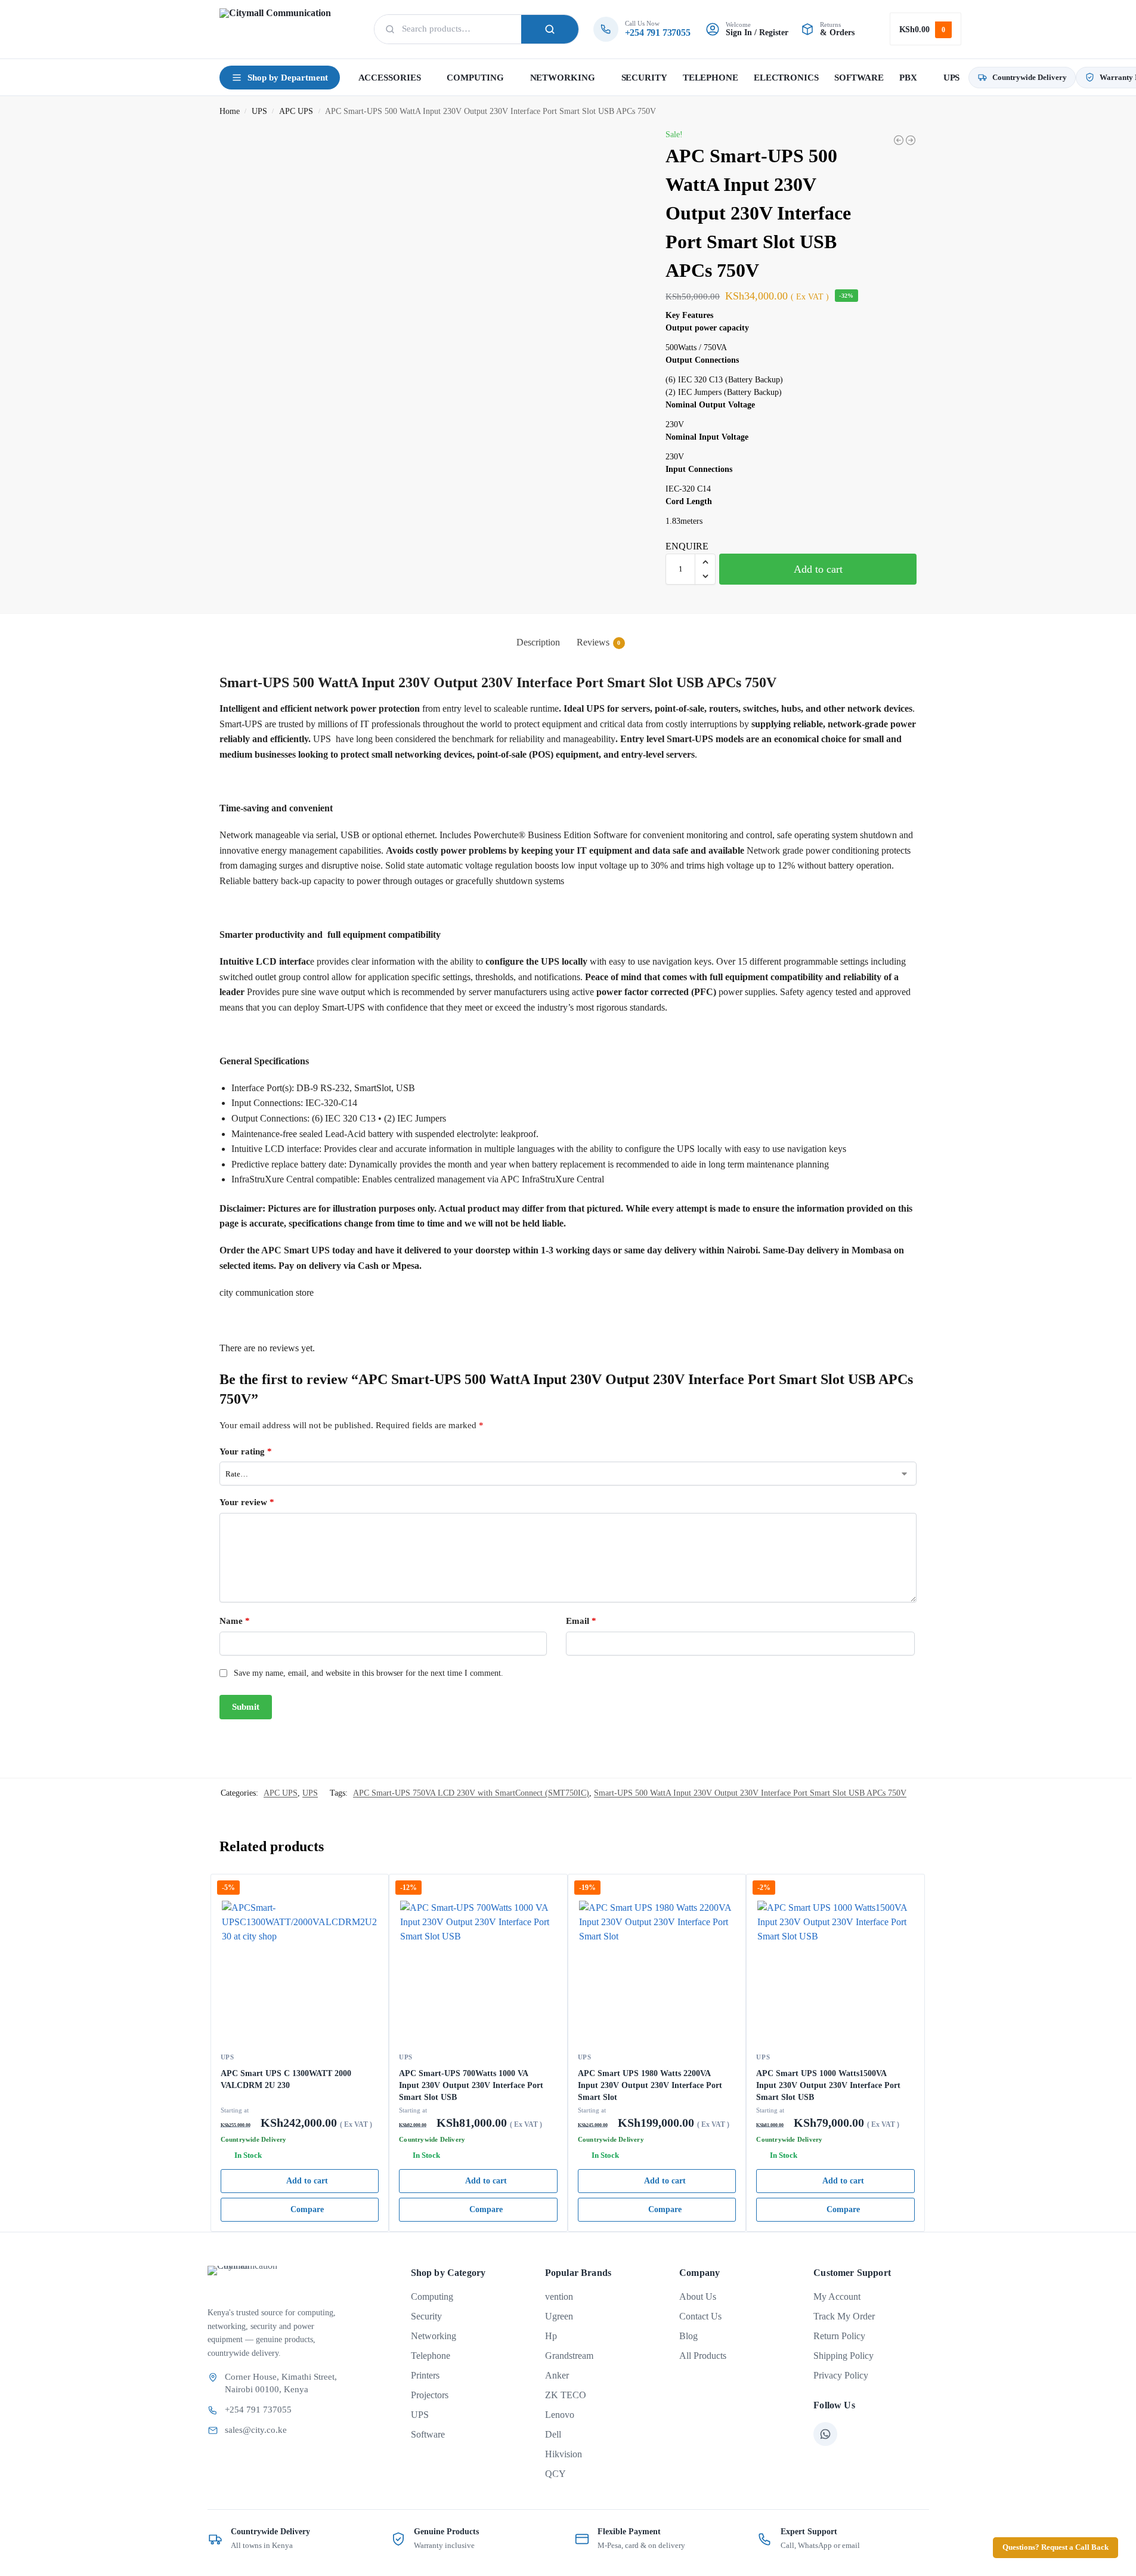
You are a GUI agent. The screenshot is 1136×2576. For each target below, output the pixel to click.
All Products (703, 2356)
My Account (837, 2297)
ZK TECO (566, 2395)
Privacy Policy (841, 2375)
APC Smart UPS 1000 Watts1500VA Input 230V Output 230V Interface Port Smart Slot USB (828, 2085)
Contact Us (700, 2316)
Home (230, 111)
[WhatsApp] (825, 2434)
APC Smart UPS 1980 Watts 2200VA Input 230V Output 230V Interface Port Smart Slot (650, 2085)
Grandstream (569, 2356)
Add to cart (818, 569)
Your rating (246, 1451)
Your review (247, 1502)
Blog (688, 2336)
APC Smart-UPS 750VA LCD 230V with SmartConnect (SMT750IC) (471, 1793)
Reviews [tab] (599, 642)
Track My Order (844, 2316)
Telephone (431, 2356)
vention (559, 2297)
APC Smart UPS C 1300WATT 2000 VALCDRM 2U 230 (286, 2079)
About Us (698, 2297)
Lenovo (560, 2415)
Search (550, 29)
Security (426, 2316)
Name (235, 1621)
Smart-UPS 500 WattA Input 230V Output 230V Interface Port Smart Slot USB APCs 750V (750, 1793)
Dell (553, 2434)
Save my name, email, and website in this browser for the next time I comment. (369, 1673)
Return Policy (839, 2336)
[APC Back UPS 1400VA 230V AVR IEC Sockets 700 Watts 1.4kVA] (899, 140)
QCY (555, 2474)
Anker (557, 2375)
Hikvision (564, 2454)
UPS (259, 111)
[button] (925, 29)
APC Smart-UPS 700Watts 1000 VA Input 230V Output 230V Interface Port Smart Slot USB (471, 2085)
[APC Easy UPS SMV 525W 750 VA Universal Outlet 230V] (911, 140)
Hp (551, 2336)
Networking (434, 2336)
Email (581, 1621)
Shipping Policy (844, 2356)
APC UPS (296, 111)
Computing (432, 2297)
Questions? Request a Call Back (1055, 2547)
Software (428, 2434)
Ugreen (559, 2316)
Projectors (430, 2395)
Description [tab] (538, 642)
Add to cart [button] (307, 2181)
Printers (425, 2375)
